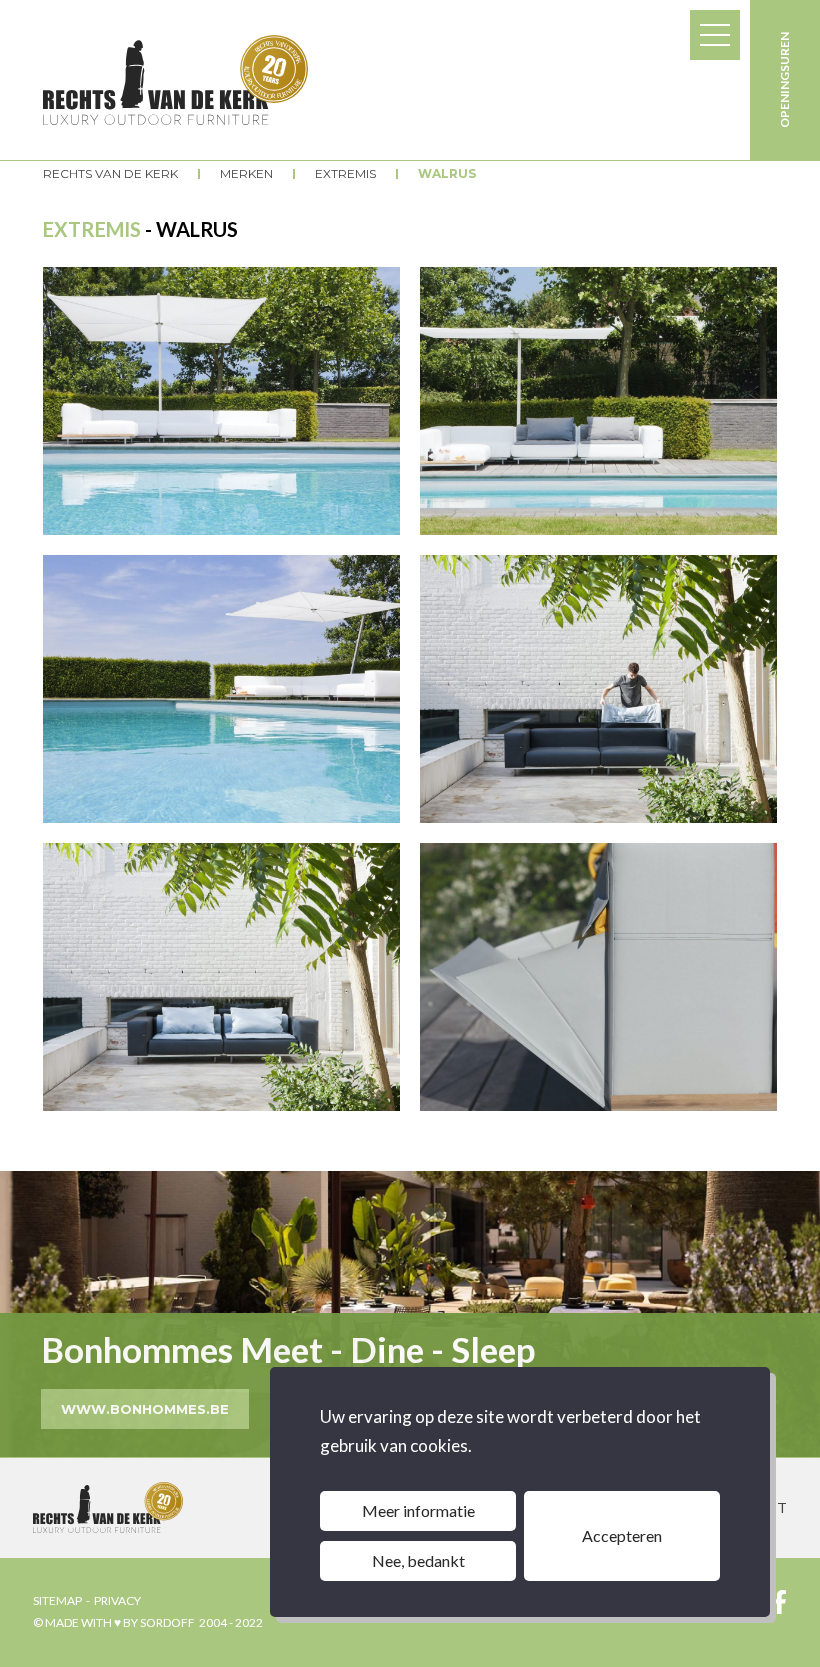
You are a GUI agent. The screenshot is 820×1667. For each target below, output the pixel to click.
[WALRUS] (221, 401)
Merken (246, 174)
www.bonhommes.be (145, 1409)
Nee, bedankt (418, 1560)
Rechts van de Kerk (110, 174)
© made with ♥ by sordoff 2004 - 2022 (148, 1622)
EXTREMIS (345, 174)
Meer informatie (418, 1510)
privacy (117, 1600)
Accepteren (622, 1535)
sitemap (57, 1600)
